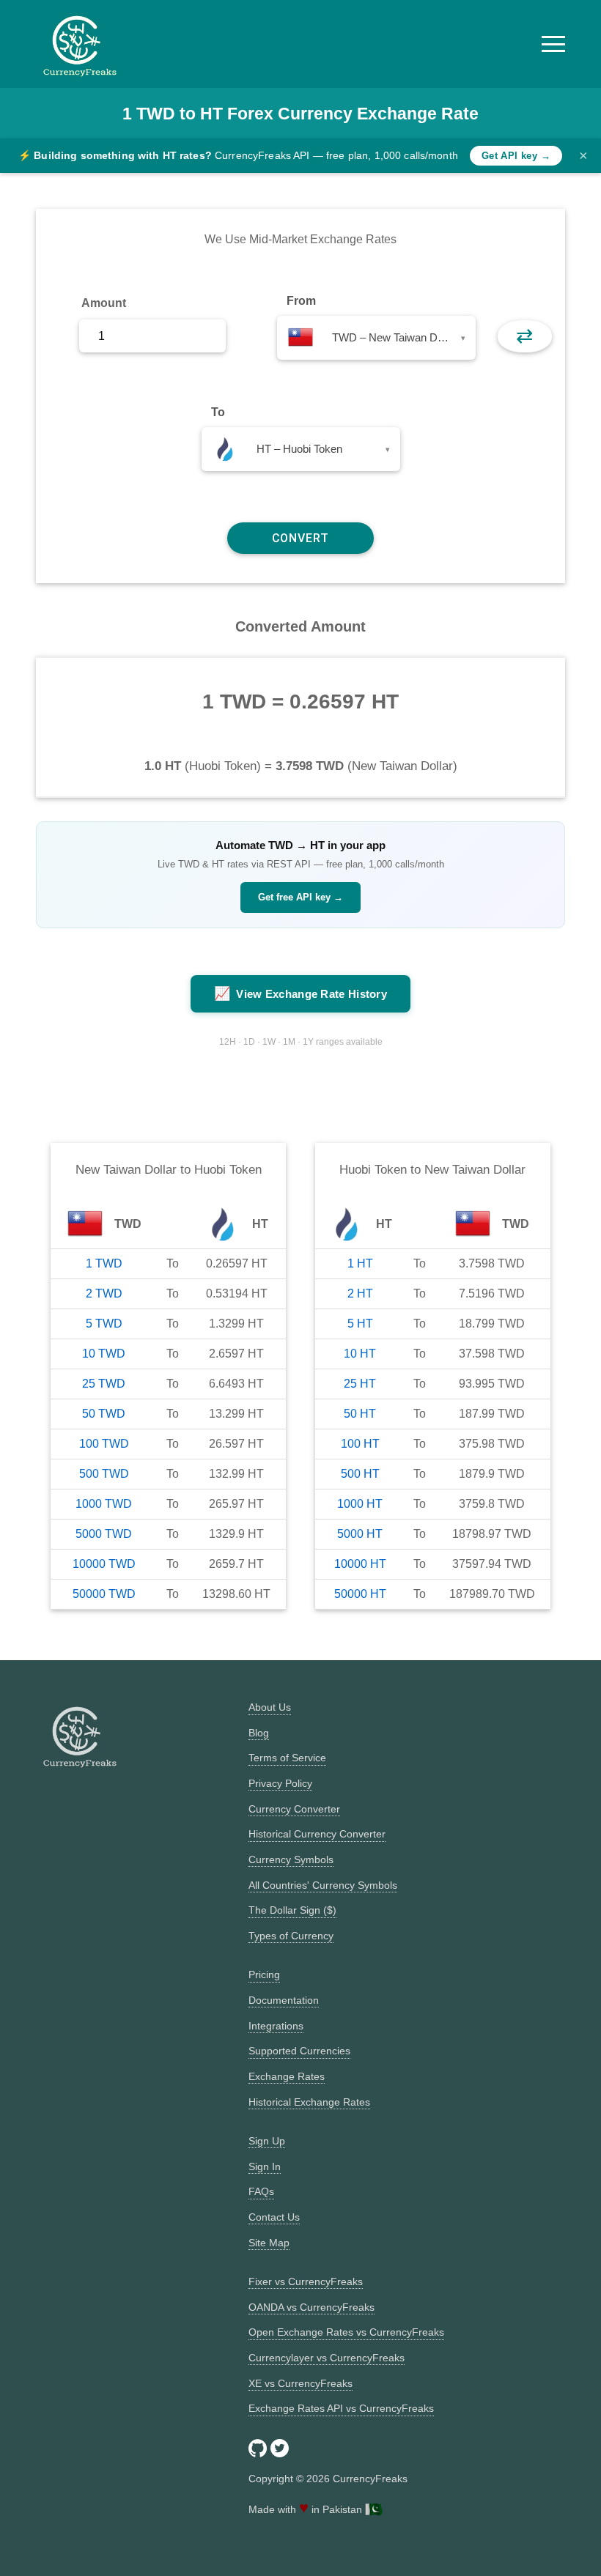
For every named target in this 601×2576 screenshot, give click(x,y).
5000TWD (104, 1534)
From (301, 301)
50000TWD (104, 1594)
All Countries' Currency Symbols (323, 1885)
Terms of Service (287, 1758)
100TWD (104, 1444)
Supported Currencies (299, 2051)
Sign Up (267, 2141)
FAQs (261, 2191)
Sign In (265, 2166)
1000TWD (104, 1504)
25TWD (104, 1384)
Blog (259, 1733)
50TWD (104, 1414)
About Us (270, 1707)
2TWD (104, 1293)
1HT (360, 1263)
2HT (360, 1293)
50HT (360, 1414)
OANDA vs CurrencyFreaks (311, 2307)
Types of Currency (291, 1936)
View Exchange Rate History (300, 993)
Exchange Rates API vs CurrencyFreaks (341, 2408)
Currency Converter (294, 1809)
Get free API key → (300, 897)
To (218, 412)
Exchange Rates (287, 2076)
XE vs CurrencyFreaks (300, 2383)
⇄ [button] (524, 336)
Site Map (269, 2243)
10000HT (360, 1564)
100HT (360, 1444)
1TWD (104, 1263)
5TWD (104, 1324)
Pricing (264, 1974)
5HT (360, 1324)
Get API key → (516, 156)
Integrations (276, 2026)
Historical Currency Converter (317, 1834)
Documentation (284, 2000)
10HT (360, 1354)
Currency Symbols (291, 1859)
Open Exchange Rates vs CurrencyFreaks (346, 2332)
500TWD (104, 1474)
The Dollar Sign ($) (292, 1910)
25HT (360, 1384)
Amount (104, 303)
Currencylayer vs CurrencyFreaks (327, 2358)
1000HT (360, 1504)
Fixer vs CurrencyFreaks (306, 2281)
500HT (360, 1474)
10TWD (104, 1354)
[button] (553, 44)
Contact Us (274, 2217)
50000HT (360, 1594)
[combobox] (376, 338)
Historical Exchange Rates (309, 2102)
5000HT (360, 1534)
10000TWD (104, 1564)
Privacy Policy (280, 1783)
